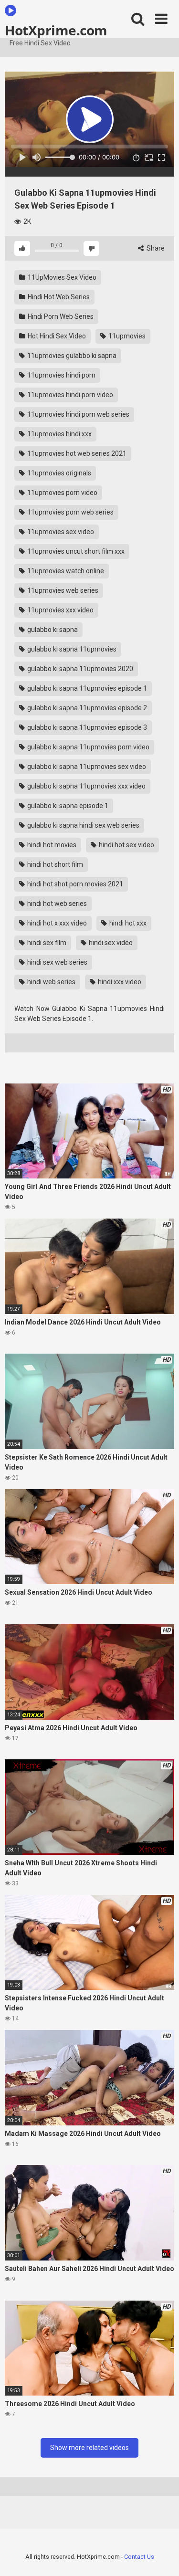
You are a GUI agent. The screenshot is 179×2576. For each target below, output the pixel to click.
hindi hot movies (51, 845)
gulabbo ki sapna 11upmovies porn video (88, 747)
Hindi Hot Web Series (58, 297)
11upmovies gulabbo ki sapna (71, 356)
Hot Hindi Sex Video (56, 336)
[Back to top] (161, 2557)
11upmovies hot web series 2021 (76, 453)
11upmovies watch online (65, 571)
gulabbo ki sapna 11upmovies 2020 (79, 669)
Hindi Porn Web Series (60, 316)
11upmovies (126, 336)
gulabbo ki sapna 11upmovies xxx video (86, 786)
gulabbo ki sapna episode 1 (67, 806)
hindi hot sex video (126, 845)
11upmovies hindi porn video (69, 395)
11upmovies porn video (62, 493)
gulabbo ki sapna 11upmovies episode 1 (86, 688)
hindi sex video (110, 943)
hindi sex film (46, 943)
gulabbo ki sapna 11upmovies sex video (86, 767)
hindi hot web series (56, 904)
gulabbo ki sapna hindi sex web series (83, 825)
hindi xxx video (119, 982)
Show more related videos (89, 2448)
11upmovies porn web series (70, 512)
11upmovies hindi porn (61, 375)
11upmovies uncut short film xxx (75, 551)
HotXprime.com (56, 30)
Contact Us (139, 2557)
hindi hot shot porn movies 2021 (74, 884)
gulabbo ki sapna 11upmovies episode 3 (86, 727)
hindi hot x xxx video (56, 923)
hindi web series (51, 982)
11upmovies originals (58, 473)
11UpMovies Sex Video (61, 277)
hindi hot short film (54, 864)
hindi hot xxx (127, 923)
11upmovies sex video (60, 532)
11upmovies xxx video (60, 610)
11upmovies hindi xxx (59, 434)
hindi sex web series (57, 962)
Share (155, 248)
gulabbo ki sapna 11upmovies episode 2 (86, 708)
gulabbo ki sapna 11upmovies (71, 649)
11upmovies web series (62, 590)
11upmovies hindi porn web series (78, 414)
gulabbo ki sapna (52, 630)
